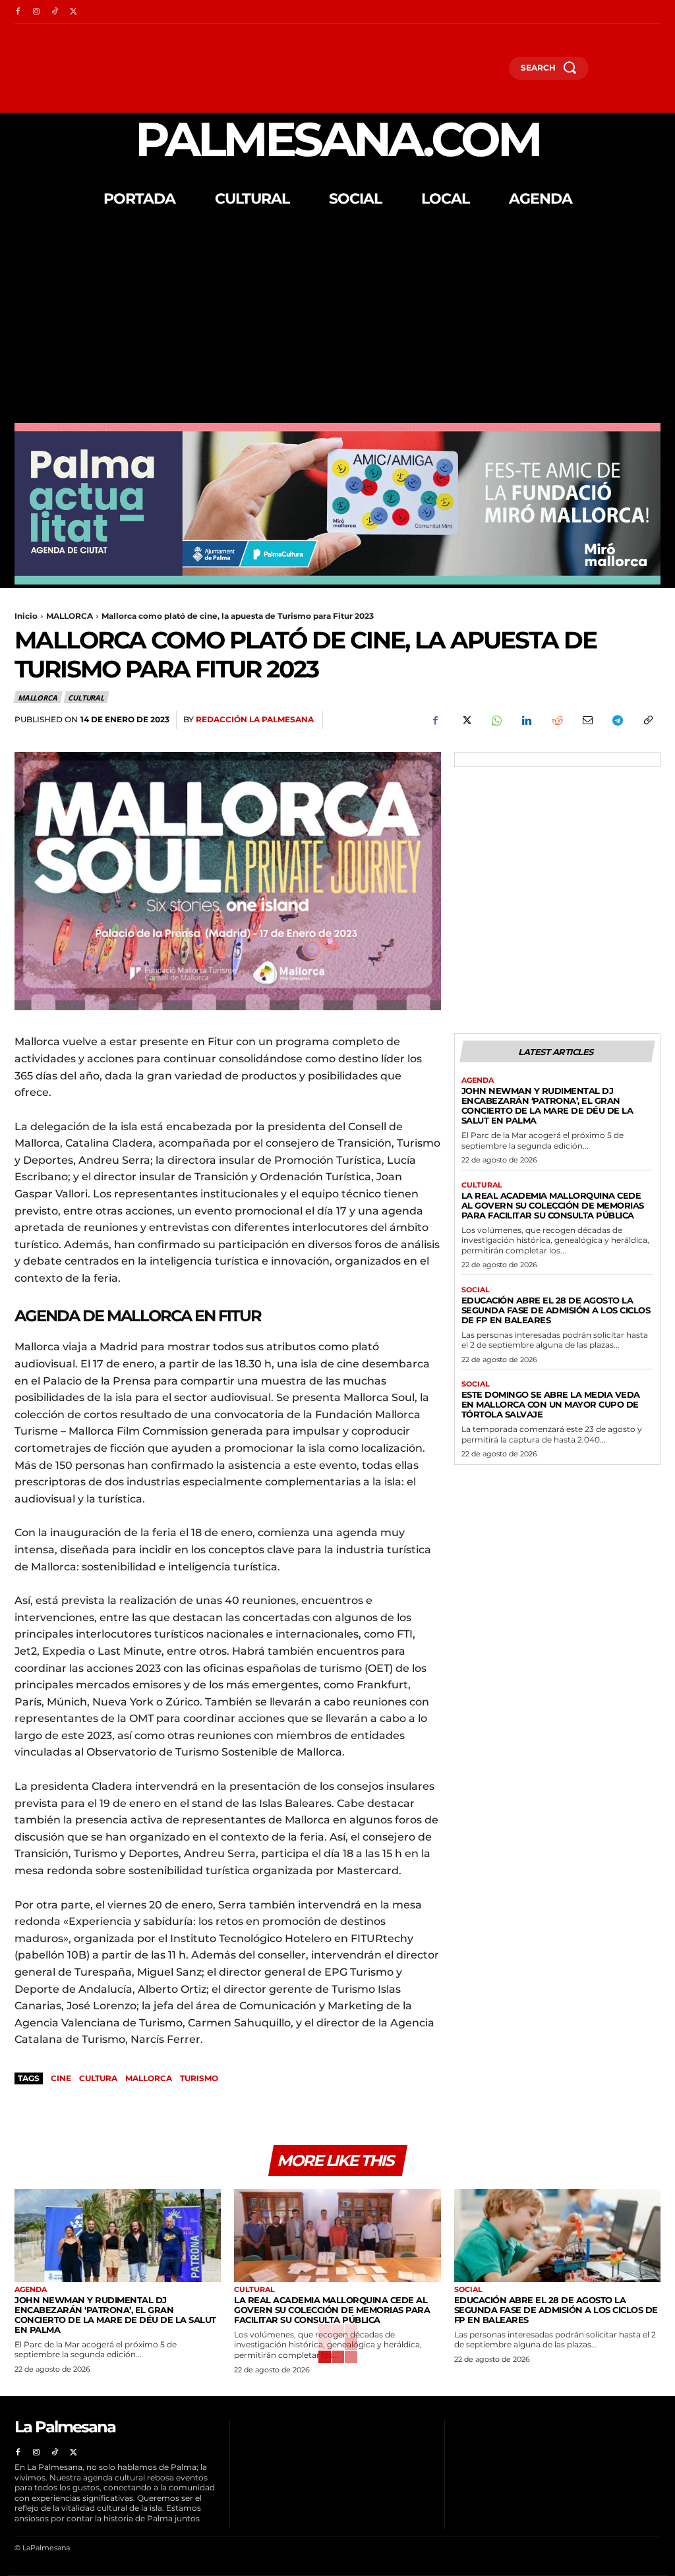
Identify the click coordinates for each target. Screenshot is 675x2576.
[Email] (587, 720)
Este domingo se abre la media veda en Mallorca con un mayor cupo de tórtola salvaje (551, 1404)
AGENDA (478, 1080)
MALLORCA (70, 616)
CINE (61, 2078)
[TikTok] (55, 12)
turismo (199, 2078)
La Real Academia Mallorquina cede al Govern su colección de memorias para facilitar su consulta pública (553, 1205)
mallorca (149, 2078)
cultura (98, 2078)
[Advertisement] (337, 324)
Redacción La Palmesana (255, 719)
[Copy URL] (647, 720)
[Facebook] (18, 12)
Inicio (26, 616)
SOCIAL (476, 1290)
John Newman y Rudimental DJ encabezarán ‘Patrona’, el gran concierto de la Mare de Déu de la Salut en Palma (547, 1105)
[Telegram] (617, 720)
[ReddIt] (556, 720)
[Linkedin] (526, 720)
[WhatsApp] (496, 720)
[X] (73, 12)
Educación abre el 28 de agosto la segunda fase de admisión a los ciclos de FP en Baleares (556, 1310)
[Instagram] (36, 12)
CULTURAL (86, 698)
